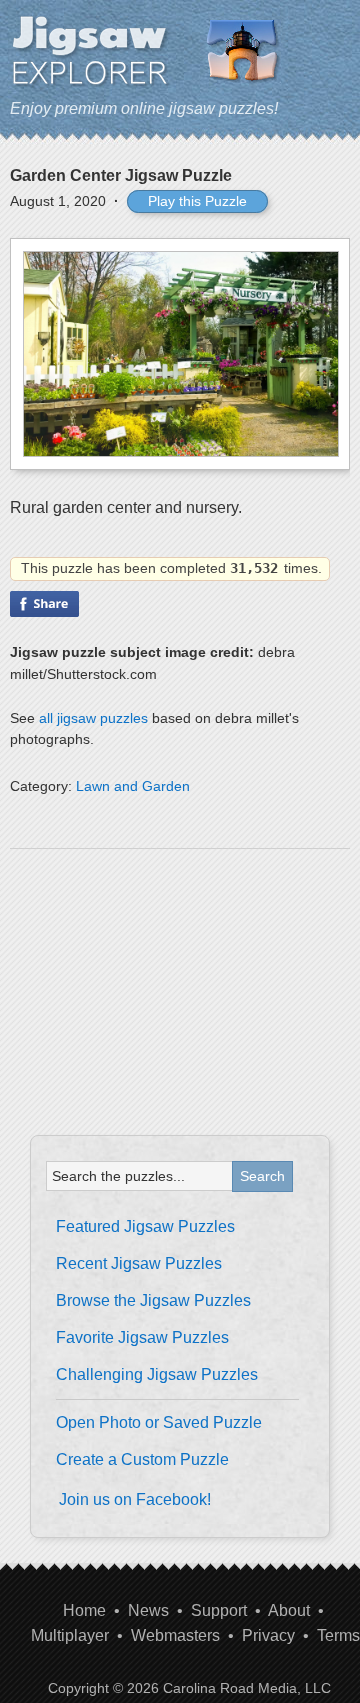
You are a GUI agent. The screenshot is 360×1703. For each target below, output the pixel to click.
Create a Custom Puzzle (142, 1459)
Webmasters (175, 1635)
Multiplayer (70, 1635)
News (148, 1610)
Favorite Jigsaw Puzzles (142, 1337)
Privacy (268, 1635)
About (289, 1610)
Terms (338, 1635)
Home (84, 1610)
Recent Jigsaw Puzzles (139, 1263)
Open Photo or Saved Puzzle (159, 1422)
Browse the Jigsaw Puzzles (153, 1300)
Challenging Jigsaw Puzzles (157, 1374)
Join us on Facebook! (135, 1499)
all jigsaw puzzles (93, 718)
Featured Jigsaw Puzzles (145, 1226)
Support (219, 1610)
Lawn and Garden (133, 786)
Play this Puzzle (197, 201)
